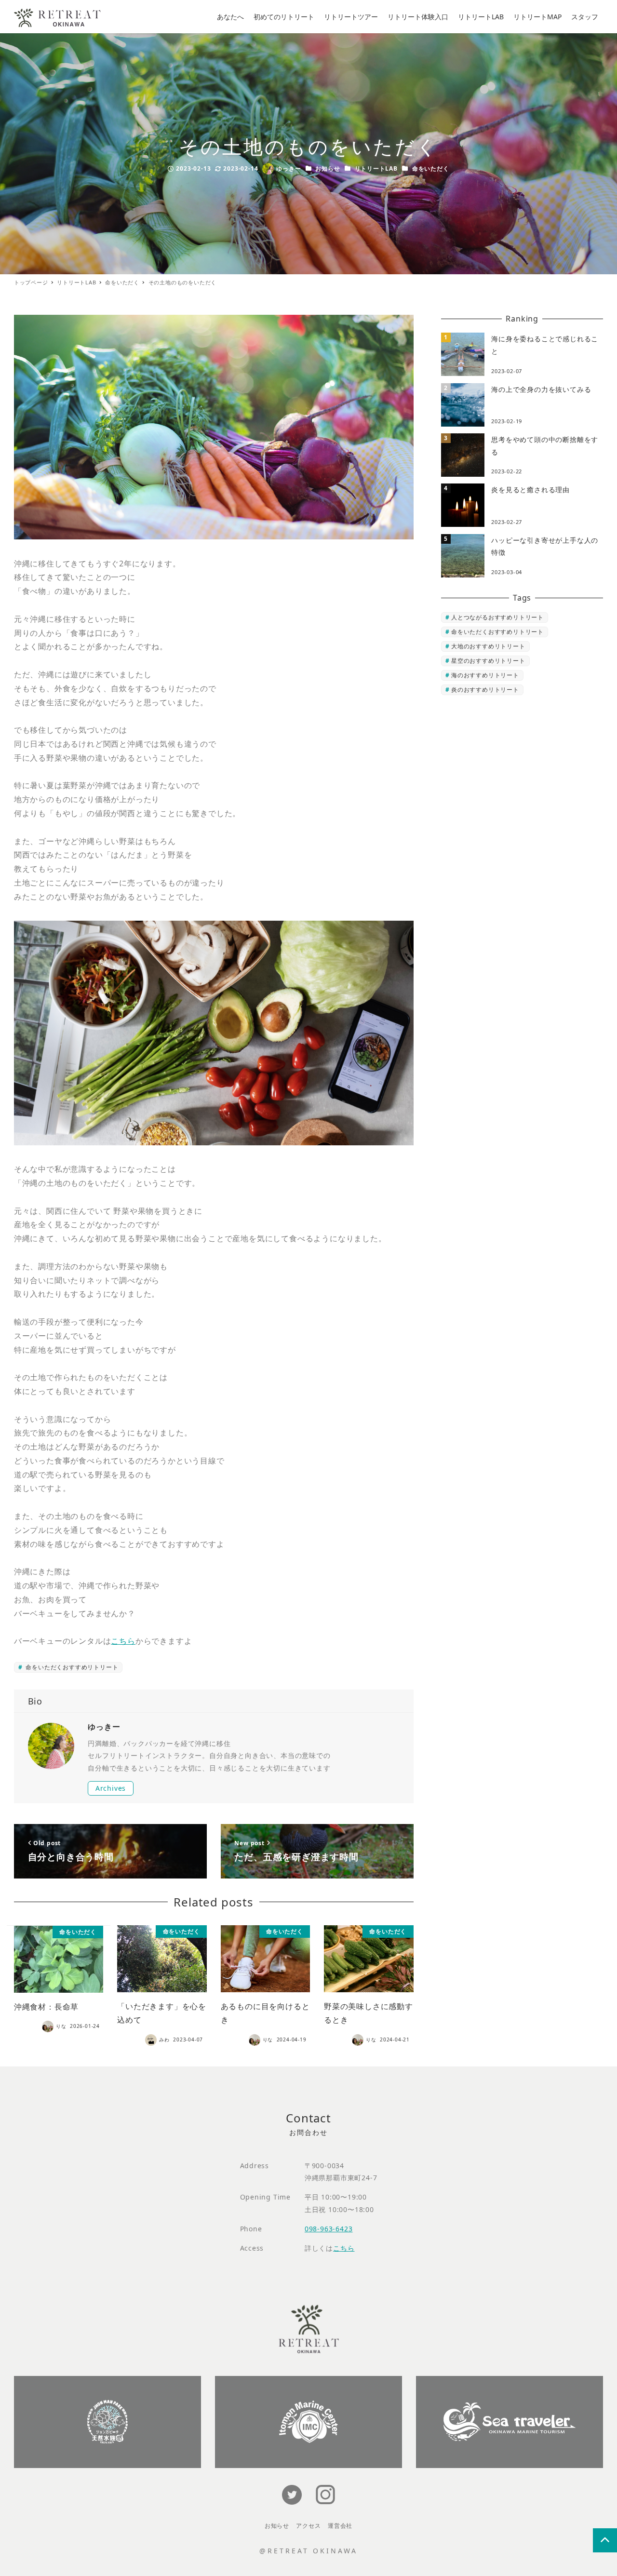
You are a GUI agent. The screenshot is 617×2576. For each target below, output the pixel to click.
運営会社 (340, 2526)
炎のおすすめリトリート (485, 690)
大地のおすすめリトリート (488, 646)
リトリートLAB (376, 168)
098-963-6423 (329, 2229)
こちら (123, 1641)
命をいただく (431, 168)
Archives (111, 1788)
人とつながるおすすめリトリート (497, 617)
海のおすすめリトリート (485, 675)
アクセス (308, 2526)
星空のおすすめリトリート (488, 661)
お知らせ (328, 168)
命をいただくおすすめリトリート (71, 1667)
